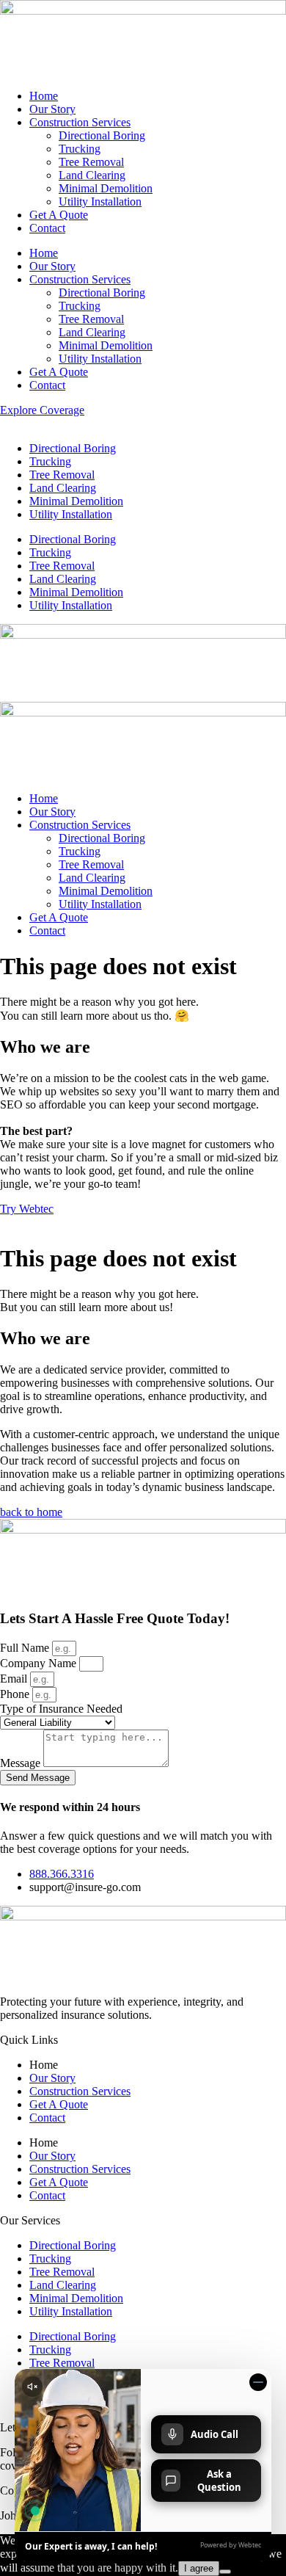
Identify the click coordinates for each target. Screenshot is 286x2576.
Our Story (52, 109)
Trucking (80, 149)
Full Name (26, 1648)
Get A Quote (59, 215)
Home (44, 96)
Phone (16, 1694)
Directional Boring (102, 135)
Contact (47, 228)
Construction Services (80, 122)
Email (15, 1679)
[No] (225, 2572)
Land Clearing (92, 175)
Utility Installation (100, 202)
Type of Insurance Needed (61, 1709)
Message (22, 1763)
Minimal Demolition (106, 188)
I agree (199, 2568)
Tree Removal (91, 162)
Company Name (40, 1663)
